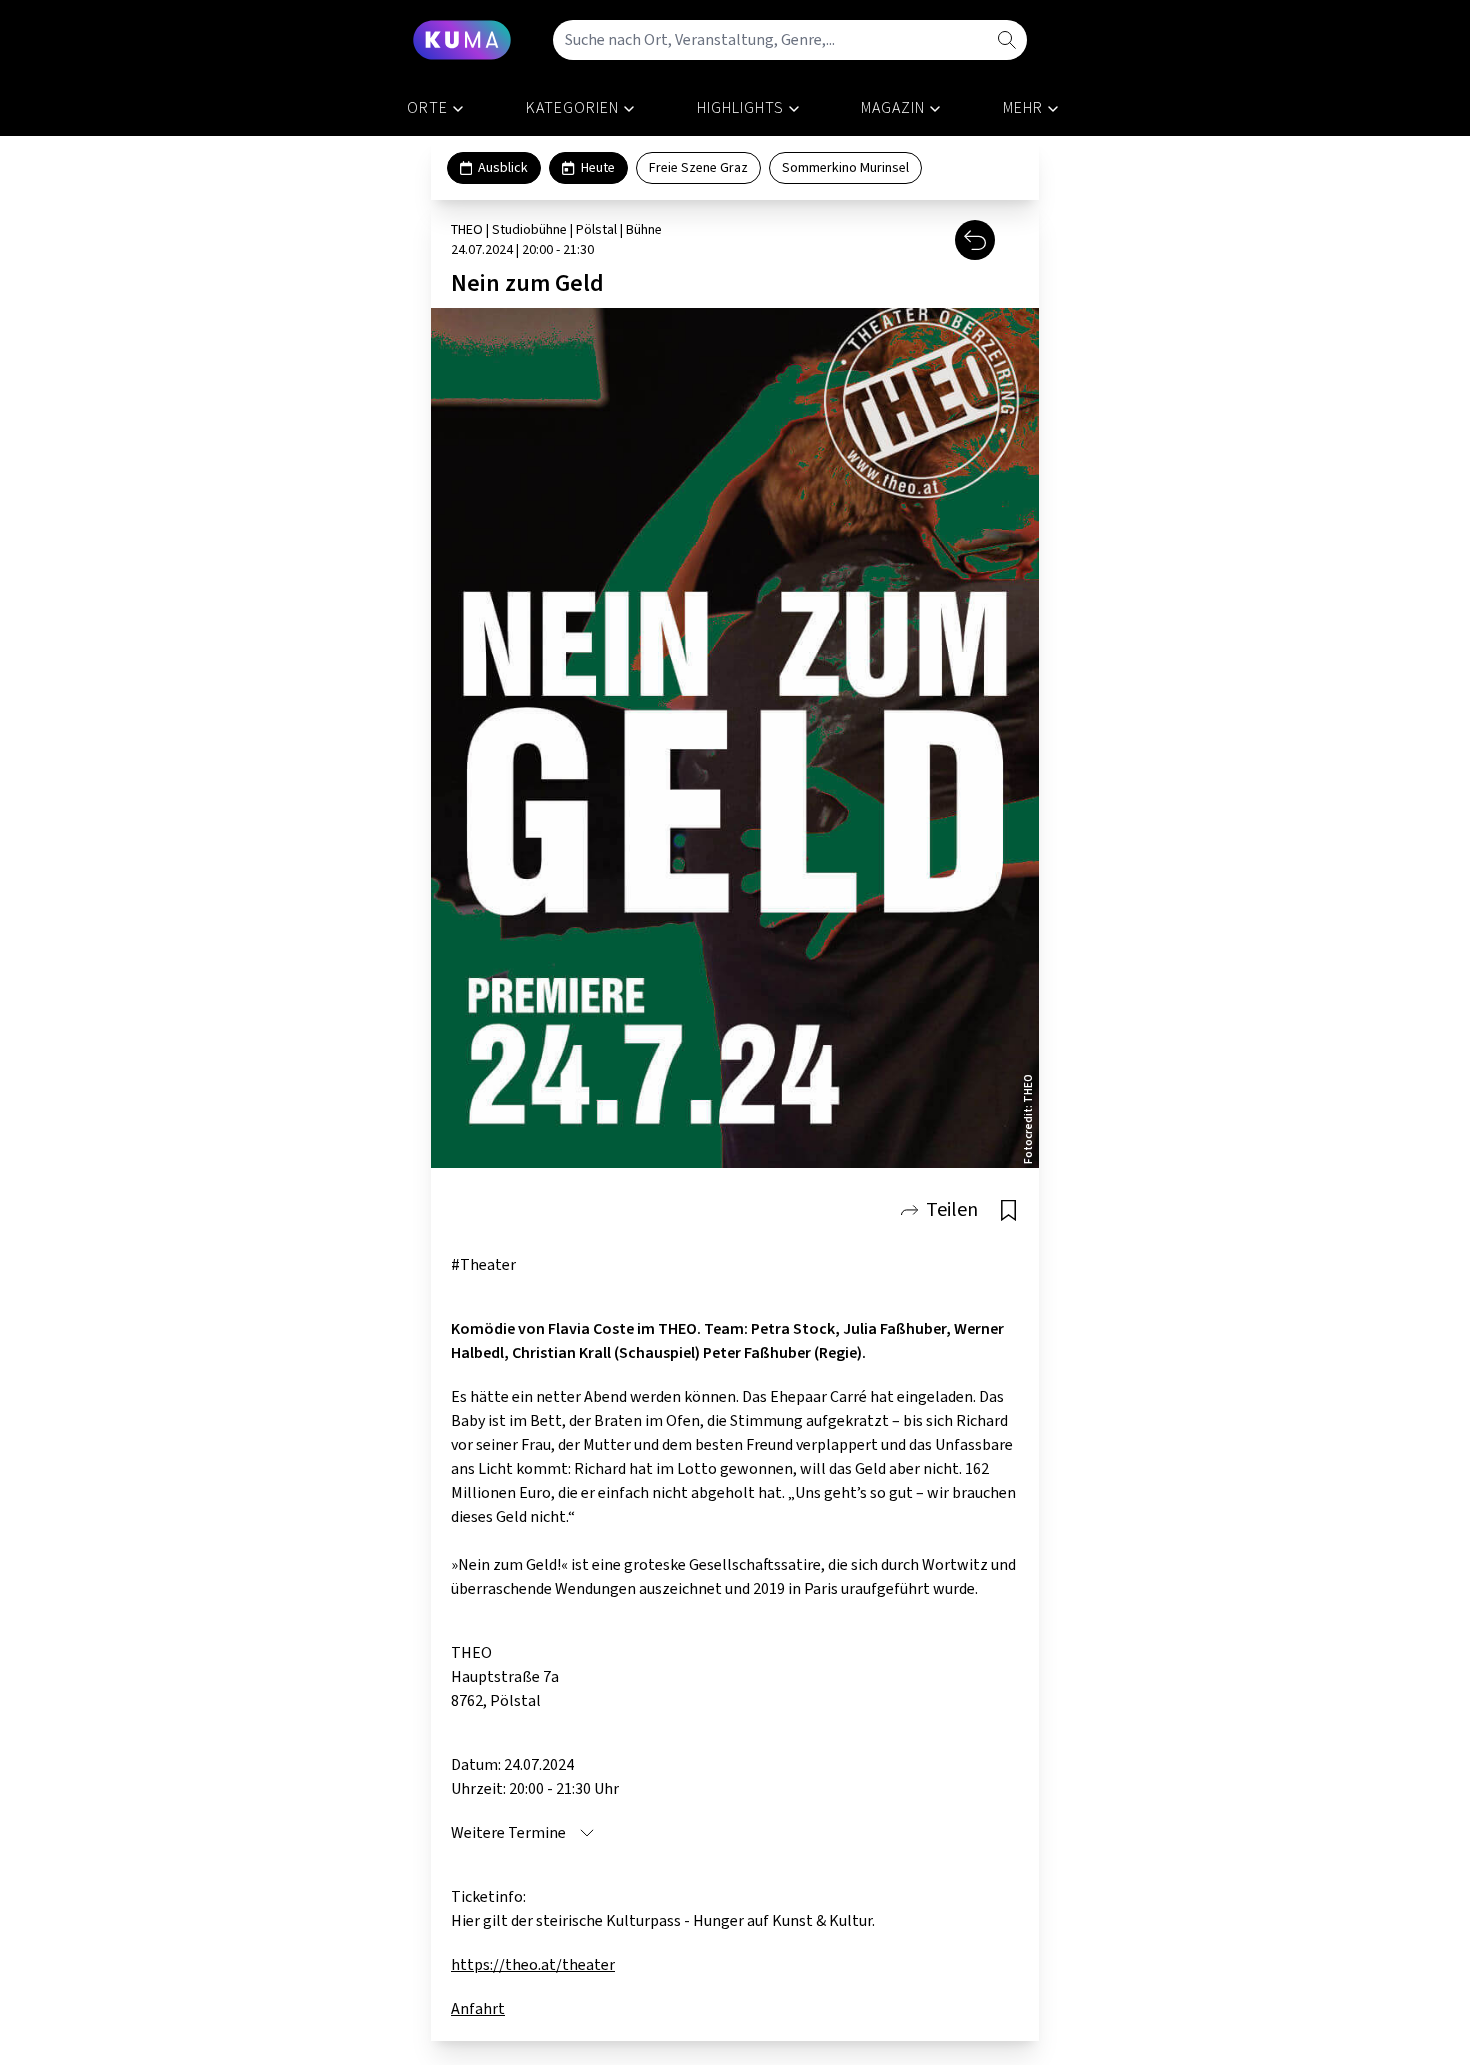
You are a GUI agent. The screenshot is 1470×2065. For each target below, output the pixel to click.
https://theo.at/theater (533, 1965)
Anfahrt (478, 2009)
